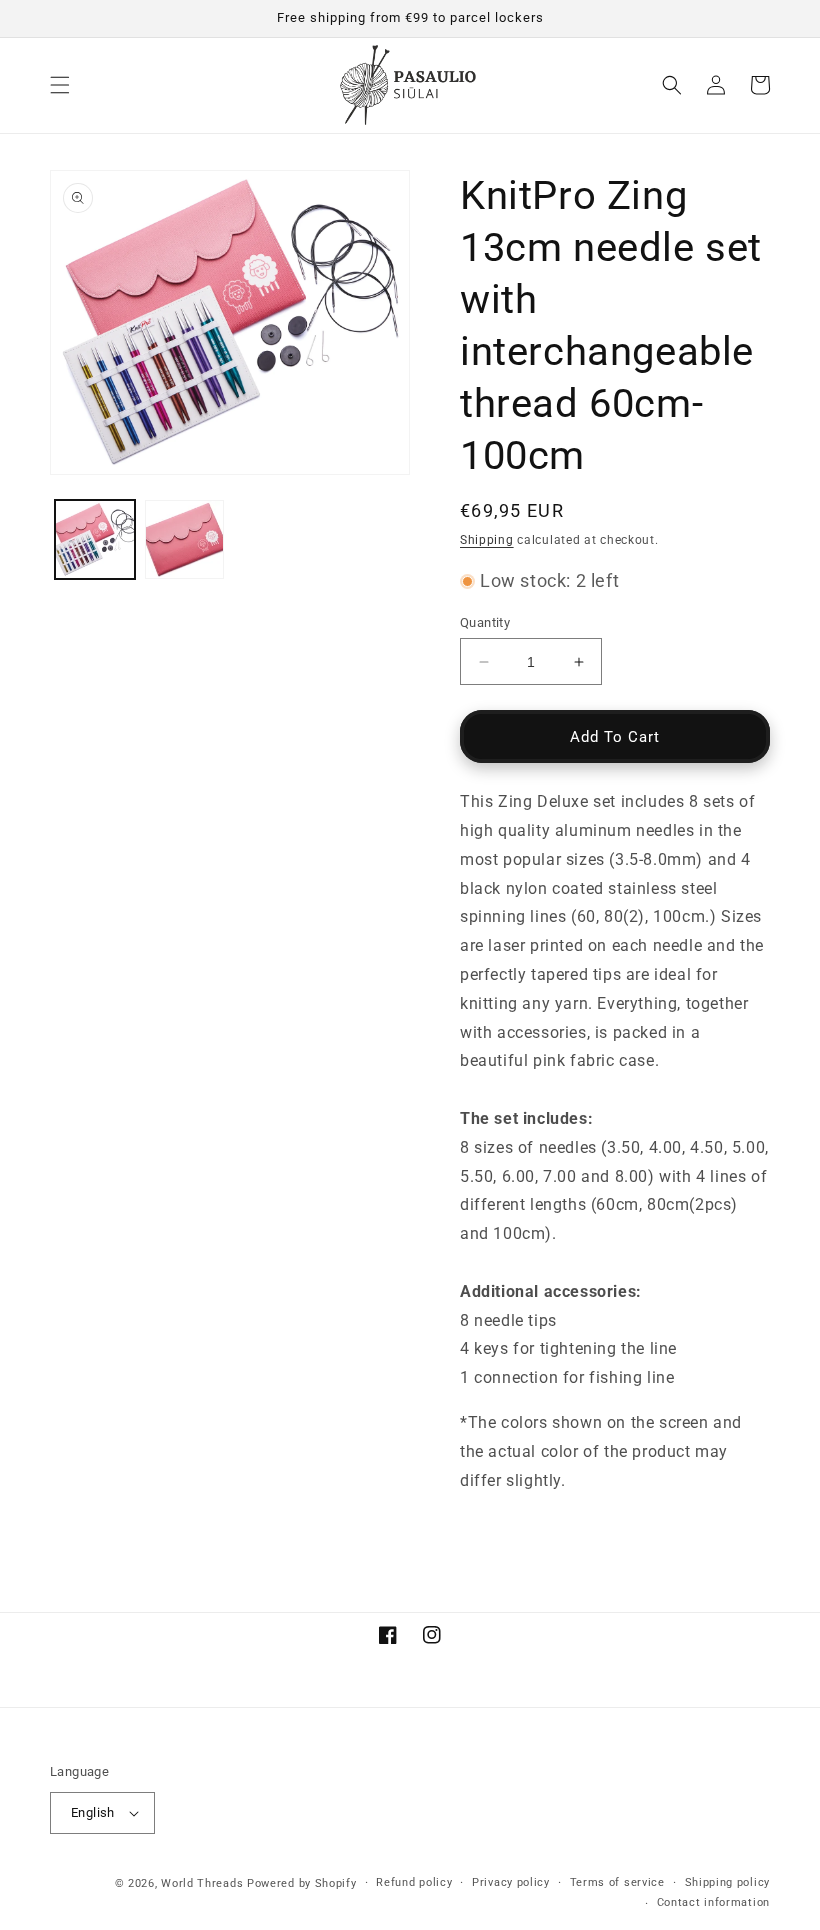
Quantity (485, 622)
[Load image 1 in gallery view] (95, 540)
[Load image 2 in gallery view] (185, 540)
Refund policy (414, 1882)
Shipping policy (728, 1882)
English (93, 1812)
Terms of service (617, 1882)
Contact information (713, 1902)
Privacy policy (511, 1882)
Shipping (487, 540)
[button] (60, 85)
